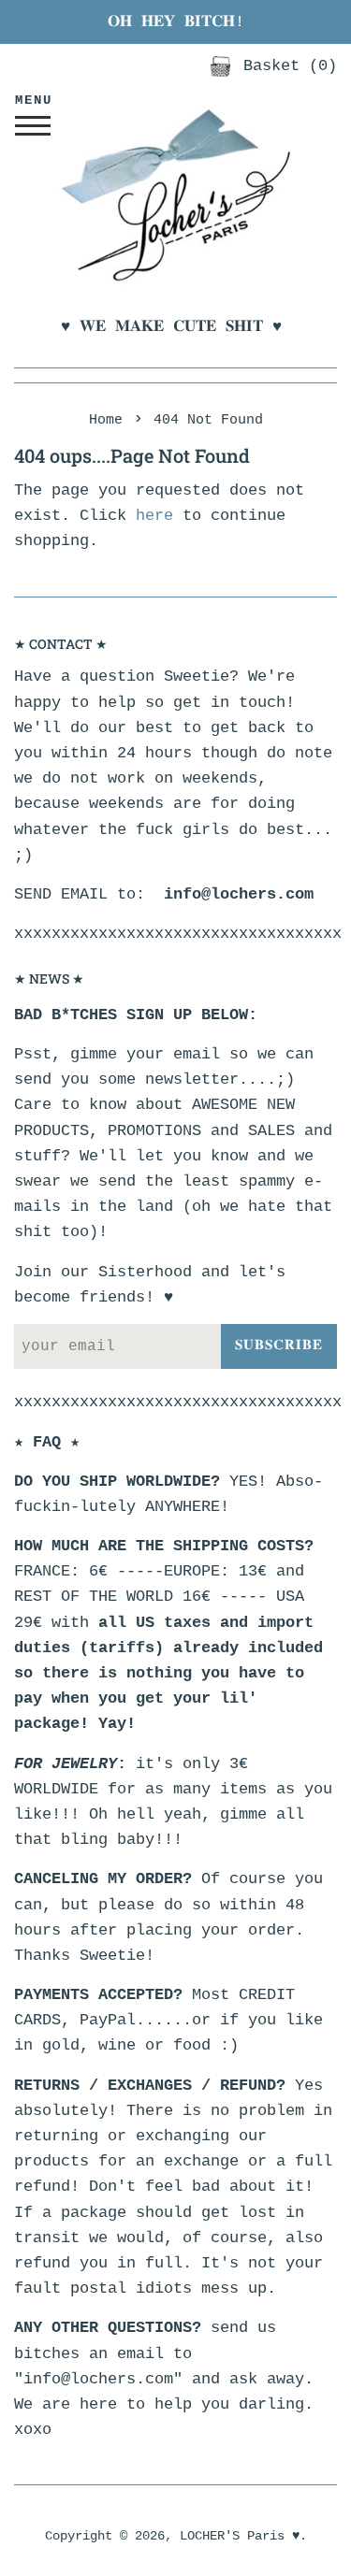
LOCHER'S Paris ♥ (240, 2536)
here (154, 516)
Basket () (285, 66)
